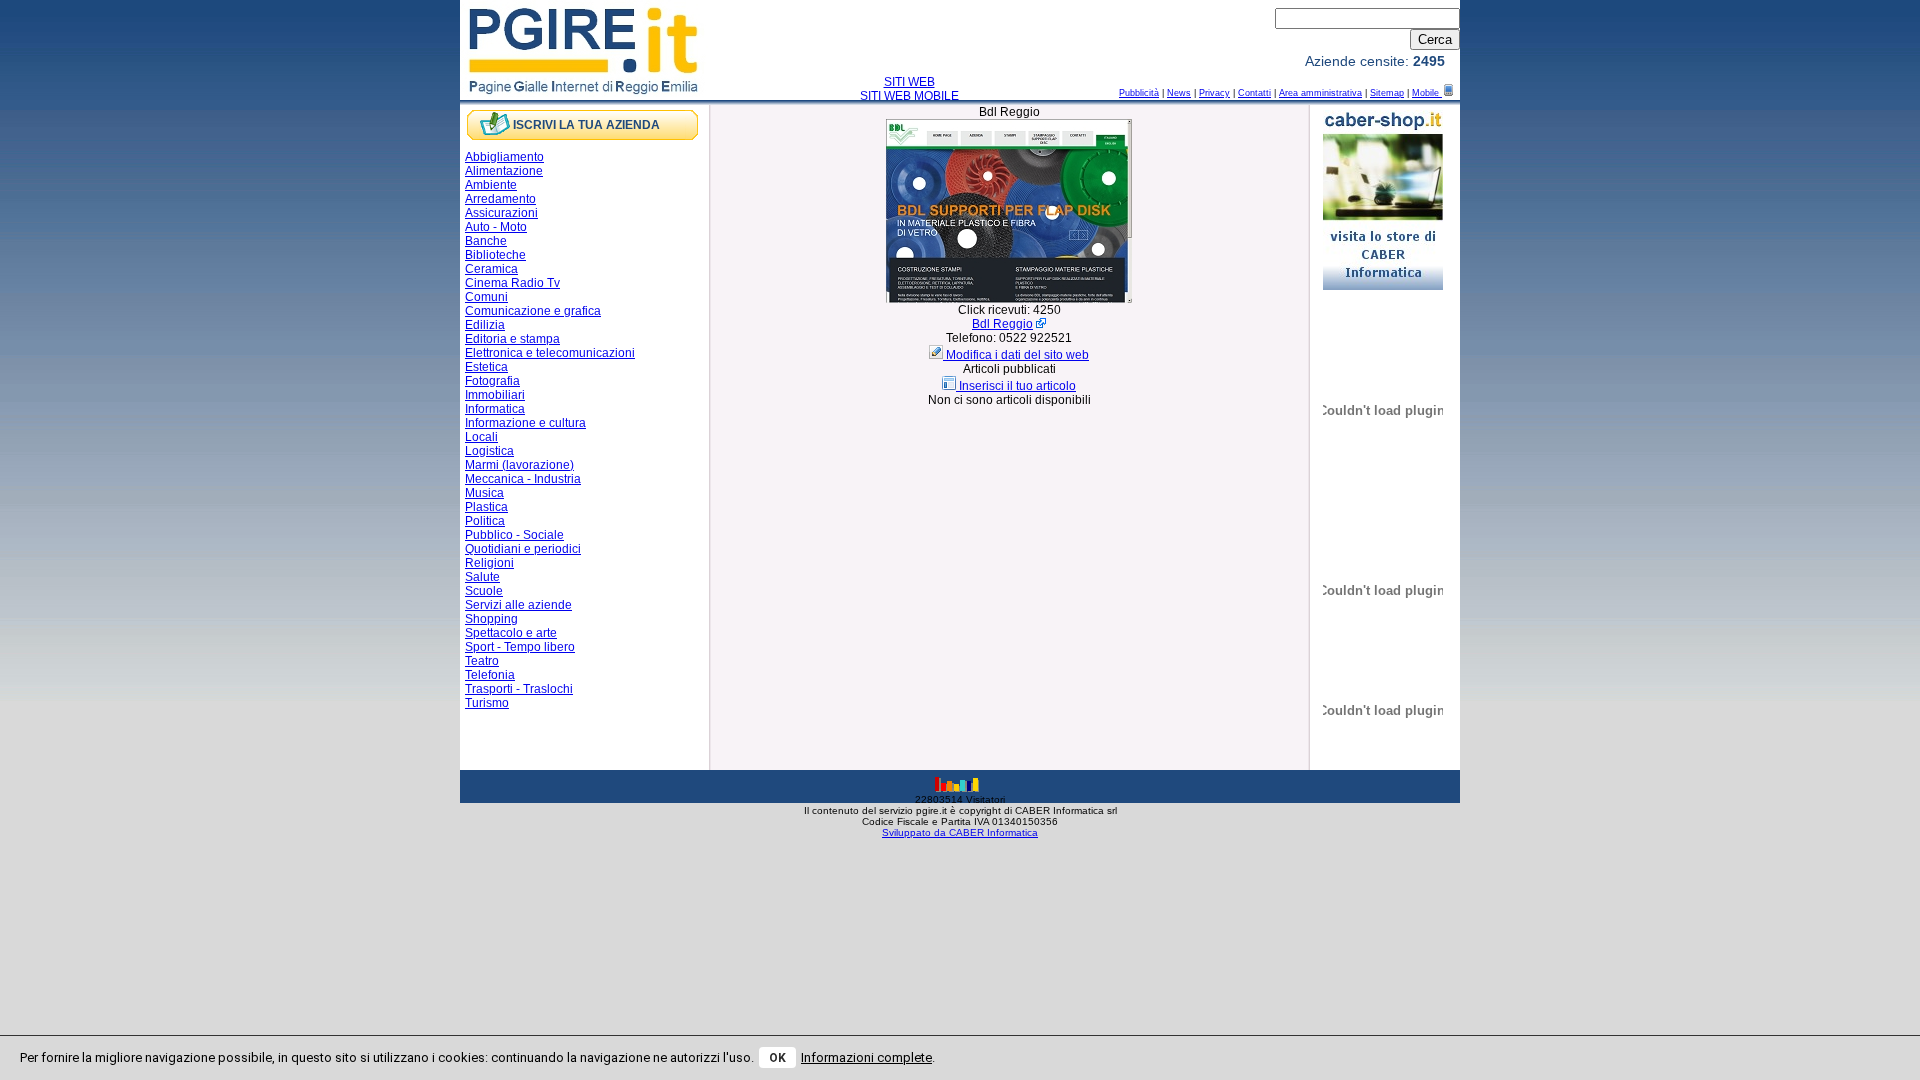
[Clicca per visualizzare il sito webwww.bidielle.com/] (1009, 299)
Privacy (1214, 93)
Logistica (489, 451)
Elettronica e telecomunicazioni (550, 353)
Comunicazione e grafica (533, 311)
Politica (485, 521)
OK (777, 1058)
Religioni (489, 563)
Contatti (1254, 93)
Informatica (495, 409)
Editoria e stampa (512, 339)
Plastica (486, 507)
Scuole (484, 591)
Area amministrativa (1320, 93)
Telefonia (490, 675)
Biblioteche (495, 255)
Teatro (482, 661)
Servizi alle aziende (518, 605)
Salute (482, 577)
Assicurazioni (501, 213)
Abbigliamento (504, 157)
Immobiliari (495, 395)
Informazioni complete (866, 1057)
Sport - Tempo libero (520, 647)
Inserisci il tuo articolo (1017, 386)
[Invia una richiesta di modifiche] (937, 355)
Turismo (487, 703)
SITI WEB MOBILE (909, 96)
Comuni (486, 297)
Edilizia (485, 325)
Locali (481, 437)
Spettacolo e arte (511, 633)
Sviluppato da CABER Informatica (960, 832)
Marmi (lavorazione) (519, 465)
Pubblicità (1139, 93)
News (1179, 93)
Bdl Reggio (1002, 324)
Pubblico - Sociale (514, 535)
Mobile (1427, 93)
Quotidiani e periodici (523, 549)
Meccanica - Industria (523, 479)
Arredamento (500, 199)
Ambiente (491, 185)
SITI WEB (909, 82)
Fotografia (492, 381)
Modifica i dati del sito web (1017, 355)
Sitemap (1387, 93)
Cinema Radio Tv (512, 283)
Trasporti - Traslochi (519, 689)
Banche (486, 241)
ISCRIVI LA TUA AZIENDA (586, 125)
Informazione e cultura (525, 423)
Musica (484, 493)
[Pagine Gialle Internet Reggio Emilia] (584, 93)
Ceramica (491, 269)
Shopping (491, 619)
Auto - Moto (496, 227)
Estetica (486, 367)
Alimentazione (504, 171)
